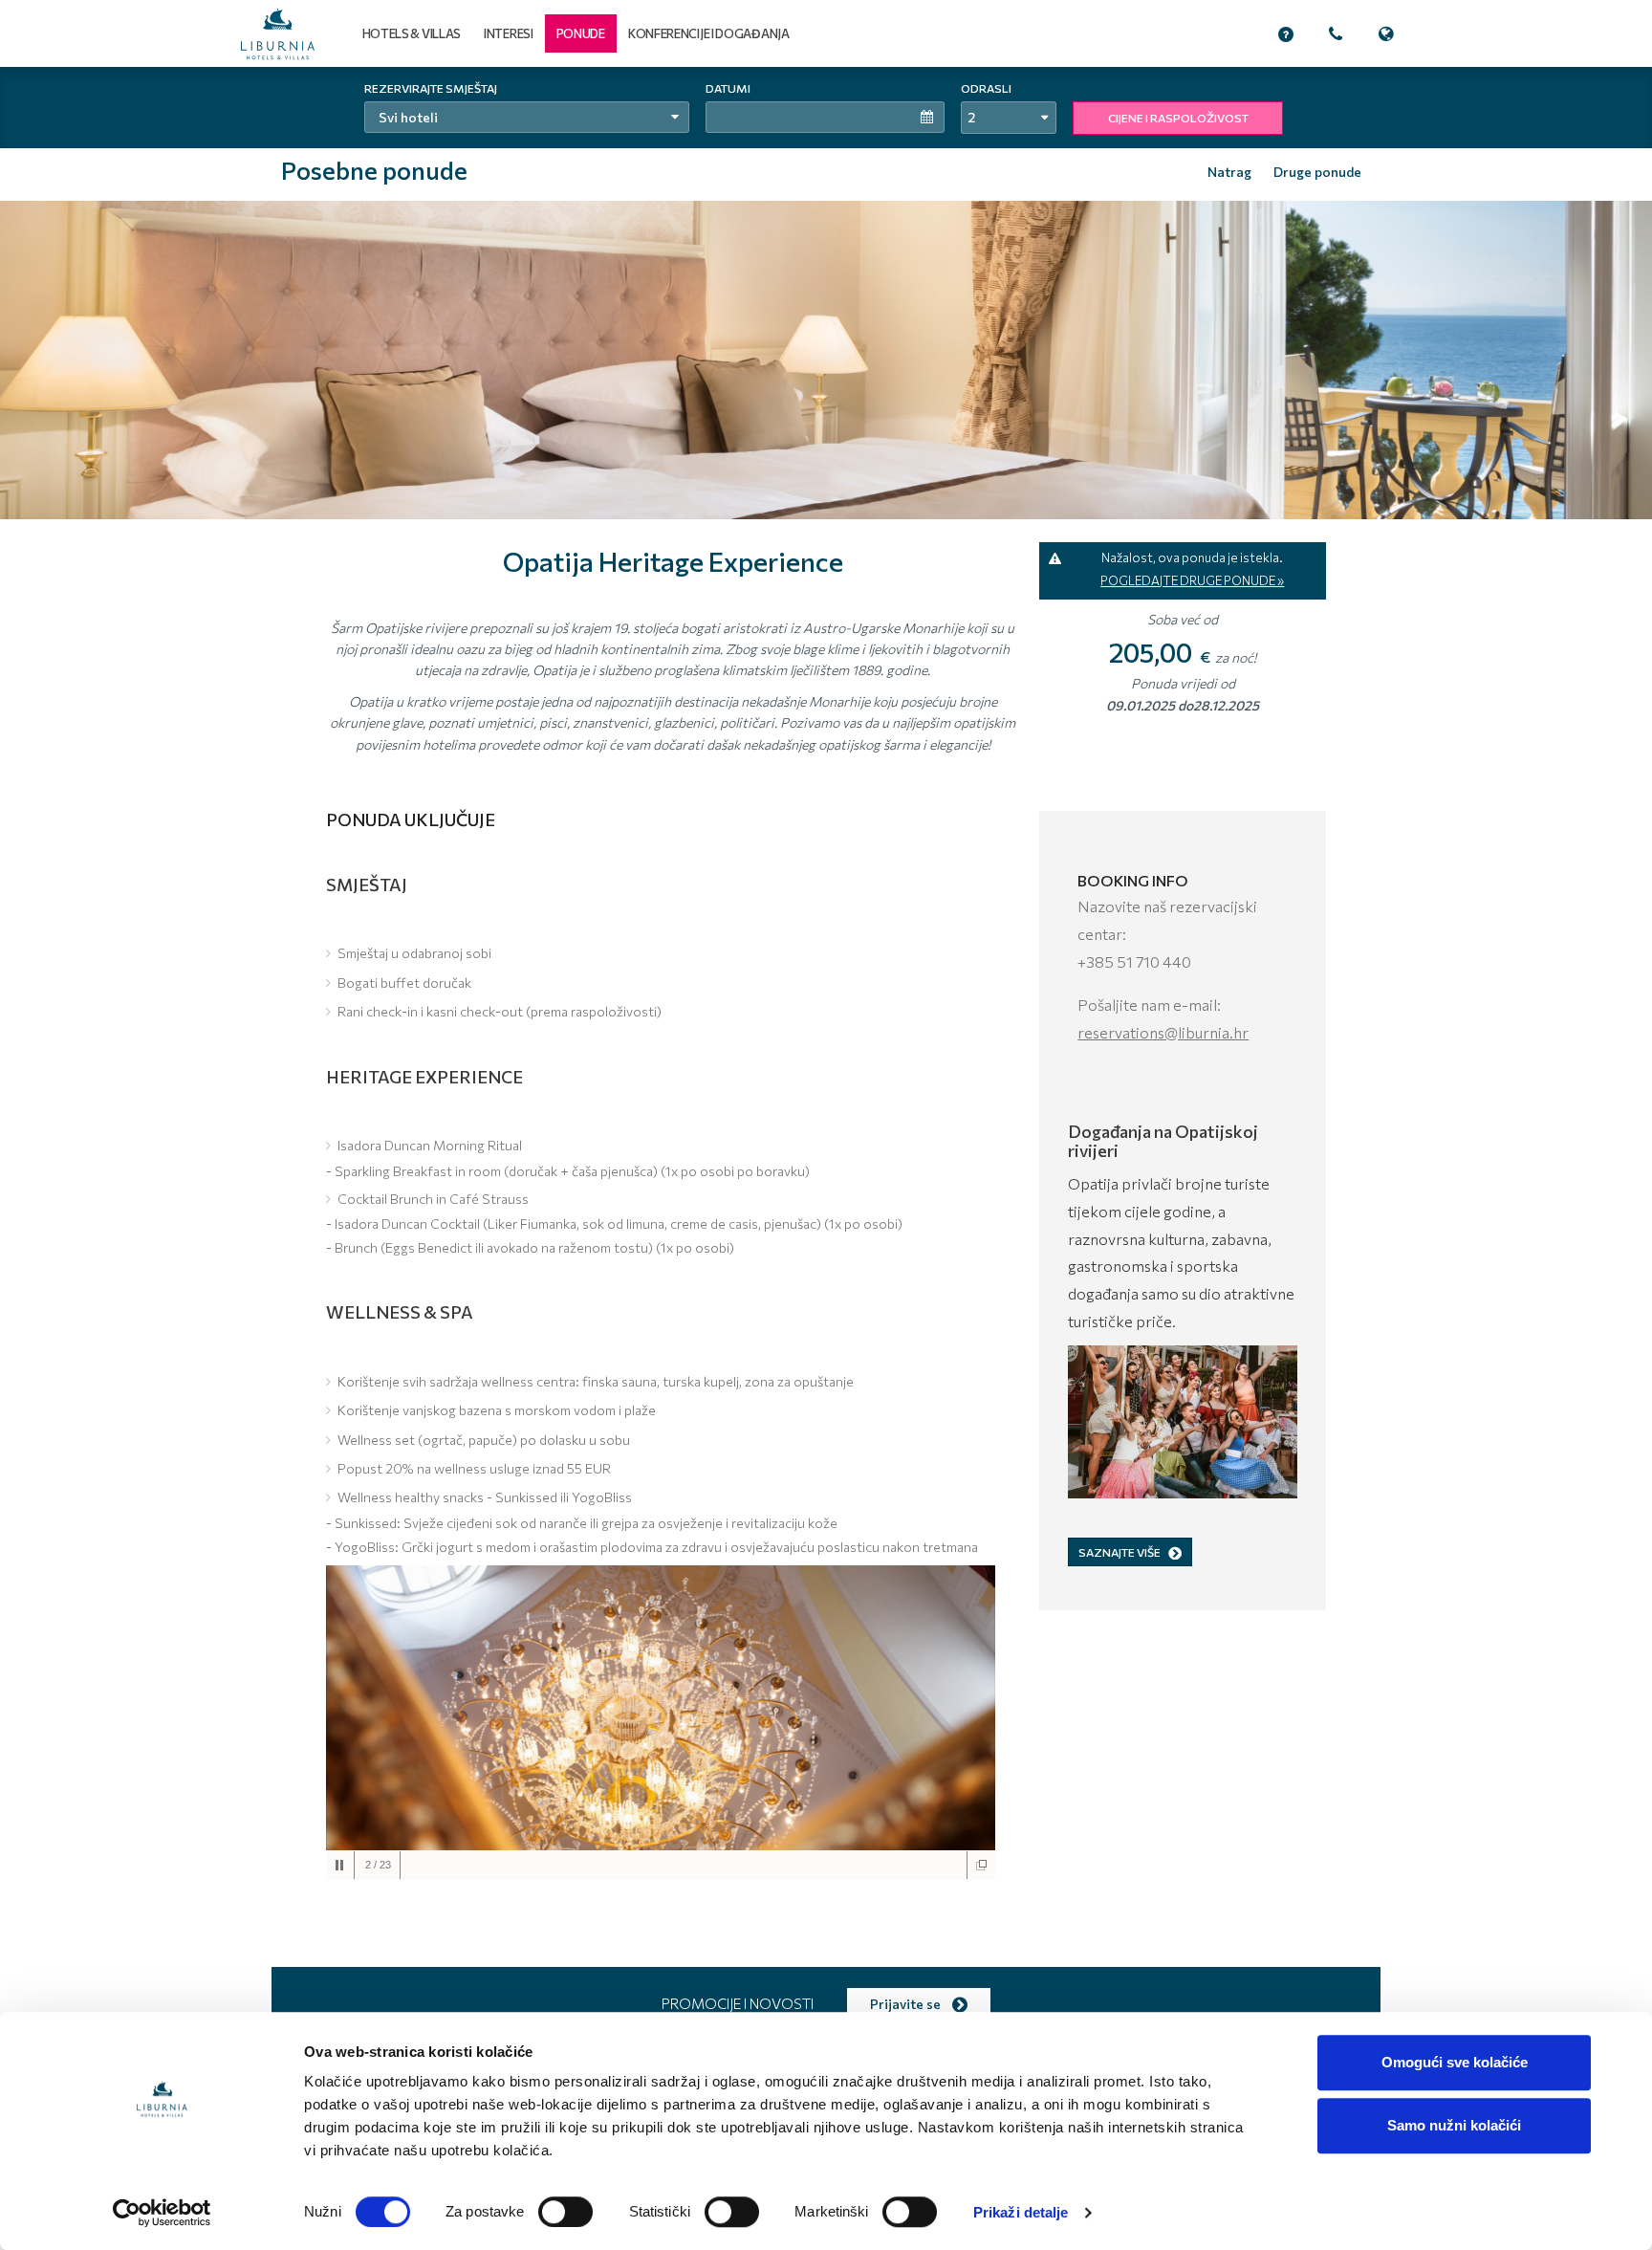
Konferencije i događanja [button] (709, 33)
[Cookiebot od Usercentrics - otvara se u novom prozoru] (162, 2213)
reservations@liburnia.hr (1163, 1032)
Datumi (728, 88)
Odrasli (986, 88)
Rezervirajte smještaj (431, 88)
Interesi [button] (509, 33)
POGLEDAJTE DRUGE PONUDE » (1192, 580)
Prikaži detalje (1021, 2212)
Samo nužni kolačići (1454, 2125)
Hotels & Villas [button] (412, 33)
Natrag (1229, 172)
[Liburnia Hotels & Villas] (278, 34)
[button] (581, 33)
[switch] (565, 2212)
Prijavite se (907, 2004)
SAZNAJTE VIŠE (1119, 1552)
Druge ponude (1317, 172)
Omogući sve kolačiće (1455, 2062)
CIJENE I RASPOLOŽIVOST (1178, 118)
